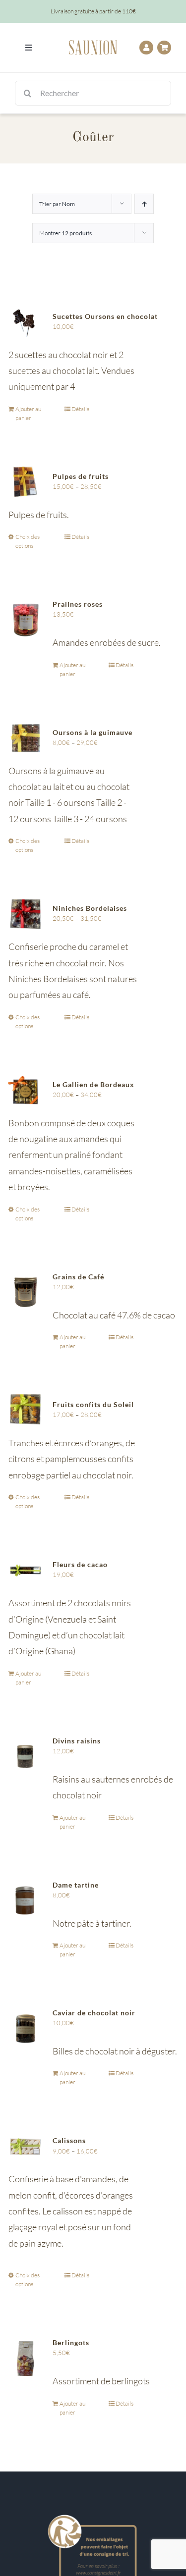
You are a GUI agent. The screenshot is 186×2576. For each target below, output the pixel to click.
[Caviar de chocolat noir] (25, 2029)
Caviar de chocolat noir (94, 2013)
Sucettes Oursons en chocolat (105, 316)
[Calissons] (25, 2146)
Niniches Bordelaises (90, 908)
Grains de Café (78, 1277)
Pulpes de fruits (81, 476)
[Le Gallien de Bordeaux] (25, 1090)
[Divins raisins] (25, 1757)
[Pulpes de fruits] (25, 482)
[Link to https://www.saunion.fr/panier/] (164, 48)
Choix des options (28, 541)
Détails (80, 409)
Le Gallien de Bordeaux (93, 1084)
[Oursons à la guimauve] (25, 738)
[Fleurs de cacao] (25, 1570)
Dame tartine (76, 1885)
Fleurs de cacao (80, 1564)
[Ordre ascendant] (144, 204)
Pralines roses (78, 604)
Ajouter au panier (28, 413)
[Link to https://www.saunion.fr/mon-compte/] (146, 48)
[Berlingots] (25, 2358)
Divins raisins (77, 1741)
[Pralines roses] (25, 620)
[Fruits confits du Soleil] (25, 1410)
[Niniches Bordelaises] (25, 914)
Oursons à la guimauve (93, 732)
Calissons (69, 2140)
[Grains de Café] (25, 1293)
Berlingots (71, 2342)
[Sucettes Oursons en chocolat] (25, 322)
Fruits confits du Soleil (93, 1404)
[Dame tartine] (25, 1901)
